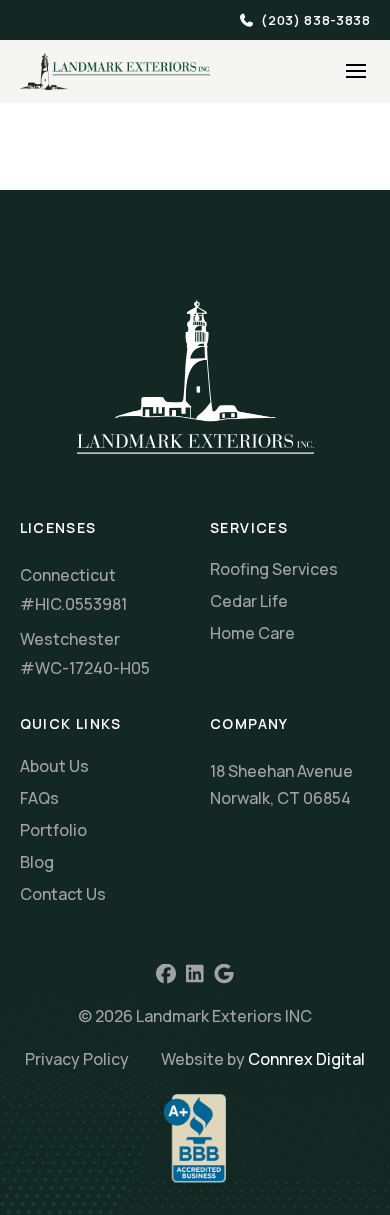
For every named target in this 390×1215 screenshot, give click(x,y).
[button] (356, 71)
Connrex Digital (306, 1059)
